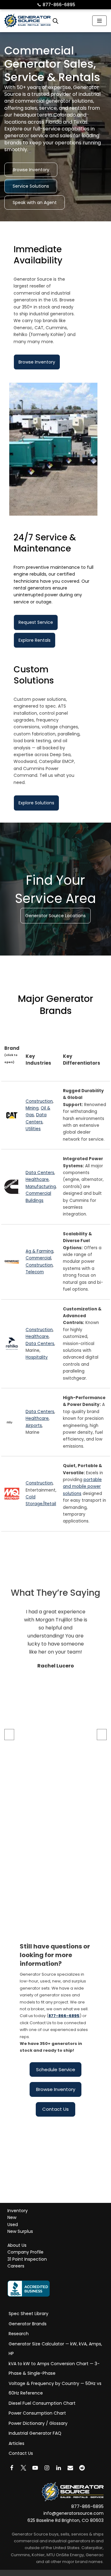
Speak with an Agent (35, 202)
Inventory (18, 2211)
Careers (16, 2266)
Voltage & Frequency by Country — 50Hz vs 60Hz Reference (55, 2388)
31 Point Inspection (27, 2259)
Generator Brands (28, 2324)
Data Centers (40, 1173)
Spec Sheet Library (29, 2314)
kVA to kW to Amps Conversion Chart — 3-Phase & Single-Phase (54, 2369)
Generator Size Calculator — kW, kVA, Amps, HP (55, 2349)
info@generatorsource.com (74, 2514)
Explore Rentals (35, 640)
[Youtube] (35, 2468)
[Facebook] (12, 2468)
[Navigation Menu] (99, 21)
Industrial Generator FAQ (35, 2433)
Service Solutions (31, 186)
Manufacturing (41, 1187)
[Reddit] (82, 2468)
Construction (39, 1101)
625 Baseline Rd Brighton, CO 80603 (66, 2520)
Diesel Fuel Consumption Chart (42, 2403)
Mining (32, 1108)
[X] (23, 2468)
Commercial (38, 1258)
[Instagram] (47, 2468)
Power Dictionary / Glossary (38, 2423)
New (12, 2218)
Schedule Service (56, 2069)
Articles (16, 2443)
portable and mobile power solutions (82, 1487)
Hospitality (37, 1358)
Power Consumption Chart (37, 2413)
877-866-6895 (56, 5)
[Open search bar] (55, 21)
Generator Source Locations (55, 916)
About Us (17, 2245)
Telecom (35, 1272)
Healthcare (37, 1180)
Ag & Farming (39, 1251)
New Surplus (20, 2232)
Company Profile (25, 2252)
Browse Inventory (31, 170)
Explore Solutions (36, 803)
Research (19, 2334)
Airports (34, 1426)
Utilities (33, 1129)
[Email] (70, 2468)
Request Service (36, 622)
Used (13, 2225)
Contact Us (55, 2109)
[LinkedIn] (59, 2468)
